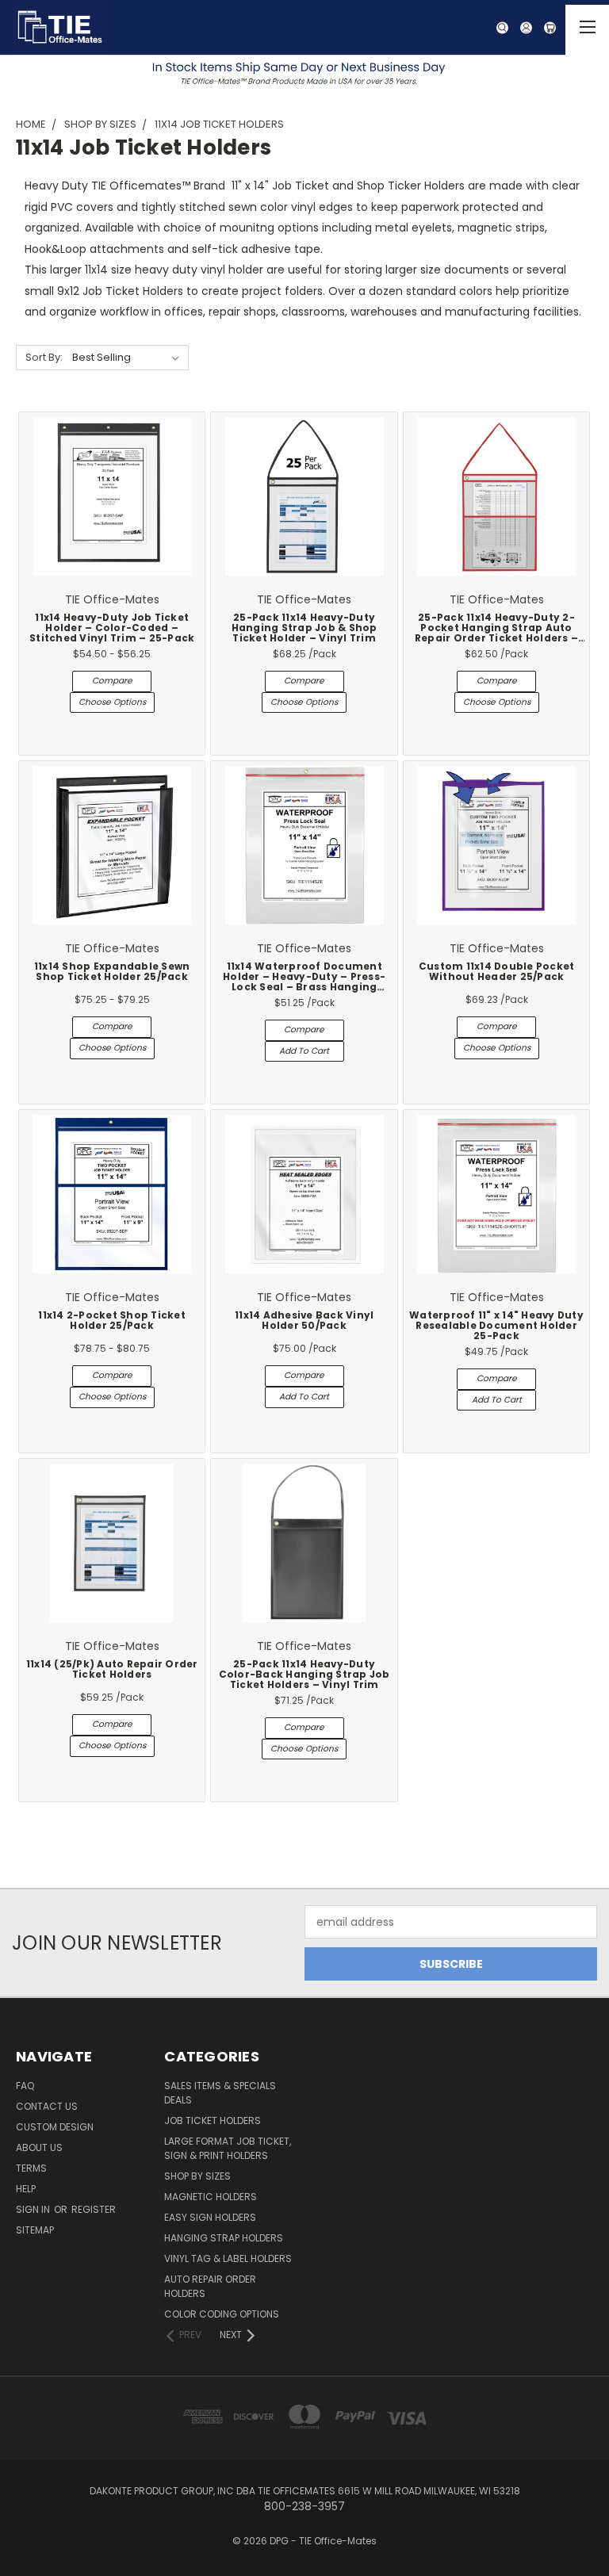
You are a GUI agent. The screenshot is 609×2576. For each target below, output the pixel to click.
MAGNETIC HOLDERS (211, 2197)
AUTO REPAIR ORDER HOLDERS (210, 2286)
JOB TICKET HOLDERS (213, 2121)
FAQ (25, 2086)
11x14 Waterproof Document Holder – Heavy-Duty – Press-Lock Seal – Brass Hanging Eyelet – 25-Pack (304, 982)
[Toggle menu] (587, 30)
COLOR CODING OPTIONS (222, 2314)
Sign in (34, 2209)
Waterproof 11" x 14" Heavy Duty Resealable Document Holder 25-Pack (496, 1326)
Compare (112, 681)
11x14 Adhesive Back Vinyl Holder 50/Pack (304, 1321)
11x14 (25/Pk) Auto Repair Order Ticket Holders (112, 1669)
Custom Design (55, 2127)
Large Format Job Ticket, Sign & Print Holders (228, 2148)
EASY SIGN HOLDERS (210, 2217)
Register (94, 2209)
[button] (305, 73)
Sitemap (35, 2230)
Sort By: (44, 357)
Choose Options (112, 702)
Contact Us (47, 2106)
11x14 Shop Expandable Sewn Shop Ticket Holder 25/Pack (112, 972)
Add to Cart (304, 1051)
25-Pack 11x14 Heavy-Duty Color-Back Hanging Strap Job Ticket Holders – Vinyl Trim (304, 1675)
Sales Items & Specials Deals (220, 2093)
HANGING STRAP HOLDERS (224, 2238)
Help (26, 2189)
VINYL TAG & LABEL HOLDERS (228, 2258)
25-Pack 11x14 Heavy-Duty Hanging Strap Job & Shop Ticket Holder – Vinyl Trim (304, 628)
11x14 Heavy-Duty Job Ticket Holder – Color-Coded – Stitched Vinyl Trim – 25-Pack (112, 628)
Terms (31, 2168)
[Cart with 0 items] (558, 28)
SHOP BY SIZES (197, 2176)
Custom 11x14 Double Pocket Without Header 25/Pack (497, 972)
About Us (39, 2147)
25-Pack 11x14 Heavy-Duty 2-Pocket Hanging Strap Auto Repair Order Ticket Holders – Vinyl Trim (496, 633)
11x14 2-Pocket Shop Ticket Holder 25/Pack (112, 1321)
